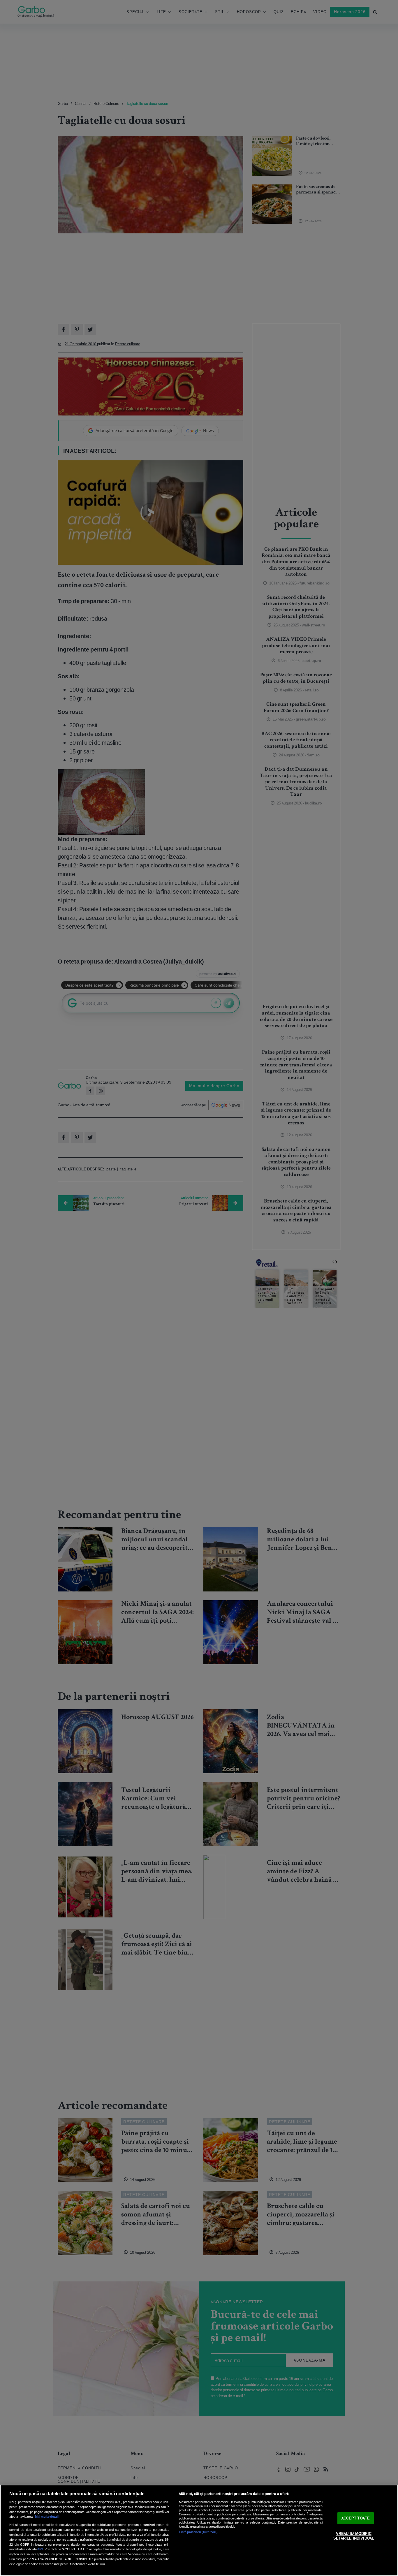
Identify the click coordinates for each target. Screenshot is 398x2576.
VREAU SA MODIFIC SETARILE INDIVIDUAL (354, 2536)
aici (40, 2549)
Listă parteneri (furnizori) (198, 2532)
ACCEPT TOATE (356, 2518)
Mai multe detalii (47, 2517)
